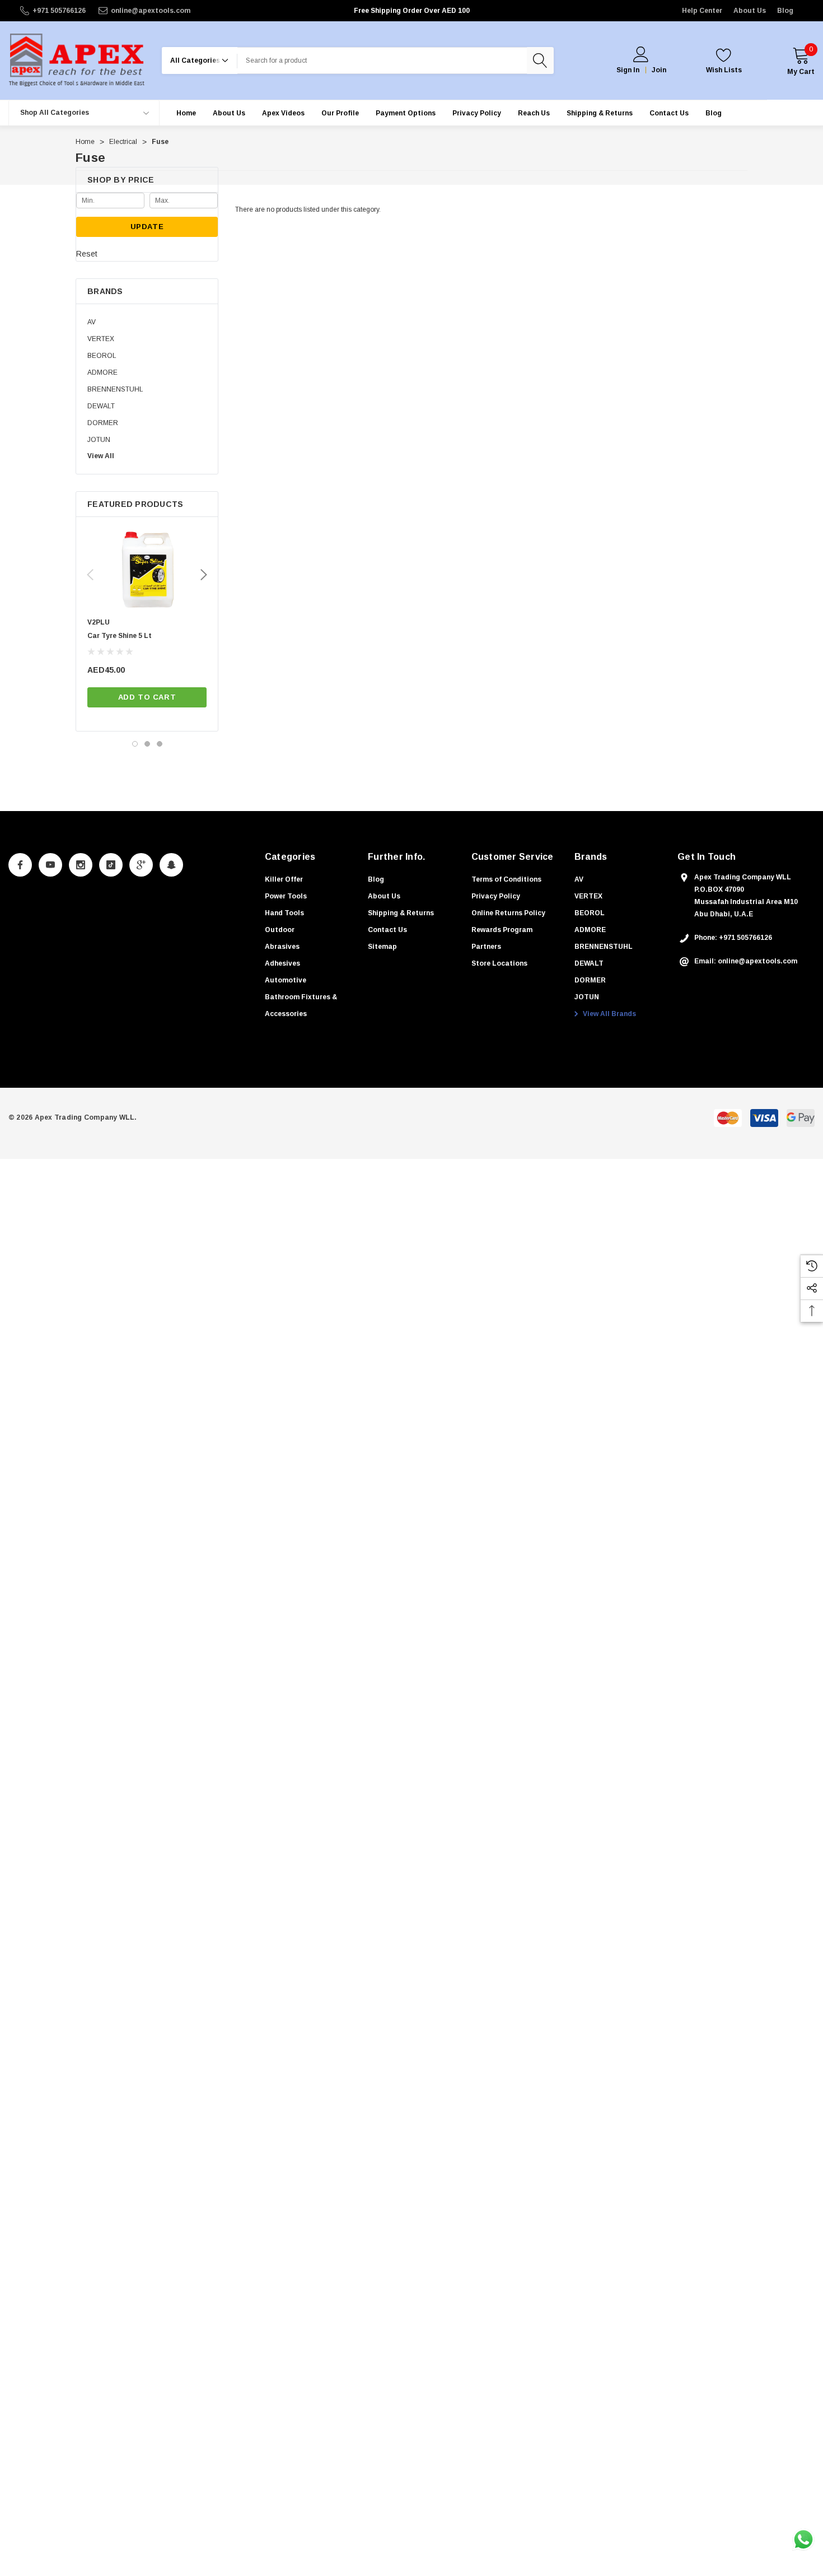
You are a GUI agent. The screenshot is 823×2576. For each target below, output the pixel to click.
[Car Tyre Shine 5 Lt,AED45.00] (147, 570)
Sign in (628, 70)
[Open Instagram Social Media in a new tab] (81, 865)
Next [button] (204, 575)
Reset (87, 254)
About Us (750, 11)
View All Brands (609, 1014)
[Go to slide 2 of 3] (147, 744)
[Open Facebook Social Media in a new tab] (20, 865)
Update (147, 227)
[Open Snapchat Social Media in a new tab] (171, 865)
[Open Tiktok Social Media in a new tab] (111, 865)
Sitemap (382, 947)
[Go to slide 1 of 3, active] (135, 744)
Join (659, 70)
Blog (785, 11)
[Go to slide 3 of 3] (160, 744)
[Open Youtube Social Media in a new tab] (50, 865)
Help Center (702, 11)
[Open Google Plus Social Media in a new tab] (141, 865)
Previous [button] (90, 575)
